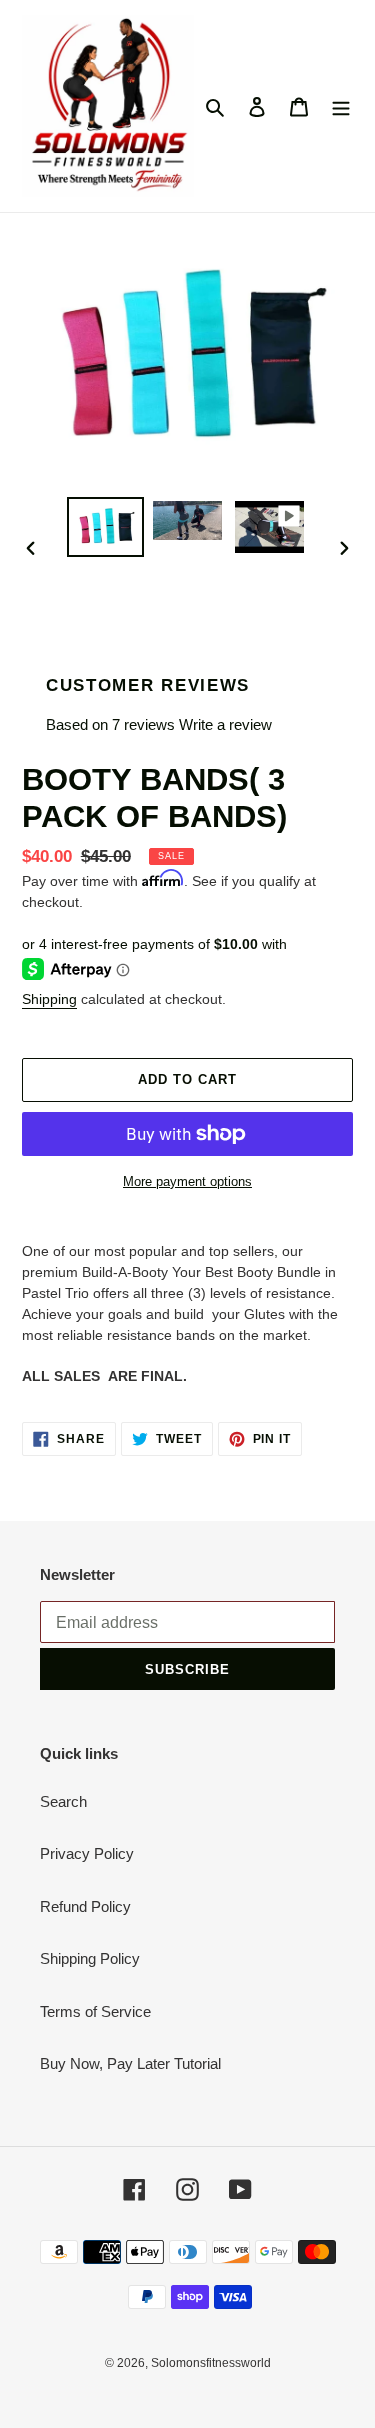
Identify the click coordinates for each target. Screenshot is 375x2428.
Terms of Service (95, 2011)
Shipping (49, 999)
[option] (106, 527)
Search (63, 1801)
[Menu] (341, 106)
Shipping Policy (90, 1958)
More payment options (187, 1181)
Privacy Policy (87, 1853)
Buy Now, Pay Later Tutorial (130, 2063)
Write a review (225, 724)
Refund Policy (85, 1906)
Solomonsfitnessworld (211, 2363)
